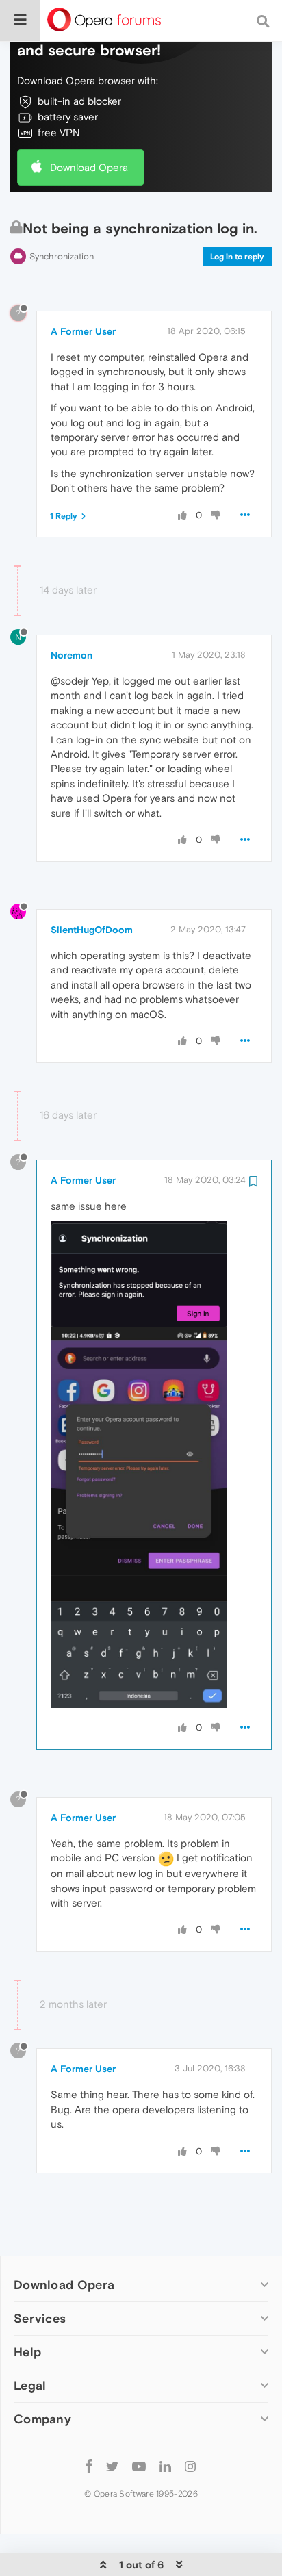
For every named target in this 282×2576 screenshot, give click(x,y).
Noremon (72, 655)
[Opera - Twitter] (112, 2465)
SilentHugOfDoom (92, 930)
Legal (30, 2385)
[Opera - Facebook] (89, 2465)
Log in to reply (237, 257)
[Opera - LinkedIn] (165, 2465)
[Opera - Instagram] (190, 2465)
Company (42, 2419)
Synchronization (62, 256)
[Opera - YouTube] (139, 2465)
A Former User (83, 331)
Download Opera (89, 167)
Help (27, 2352)
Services (40, 2318)
